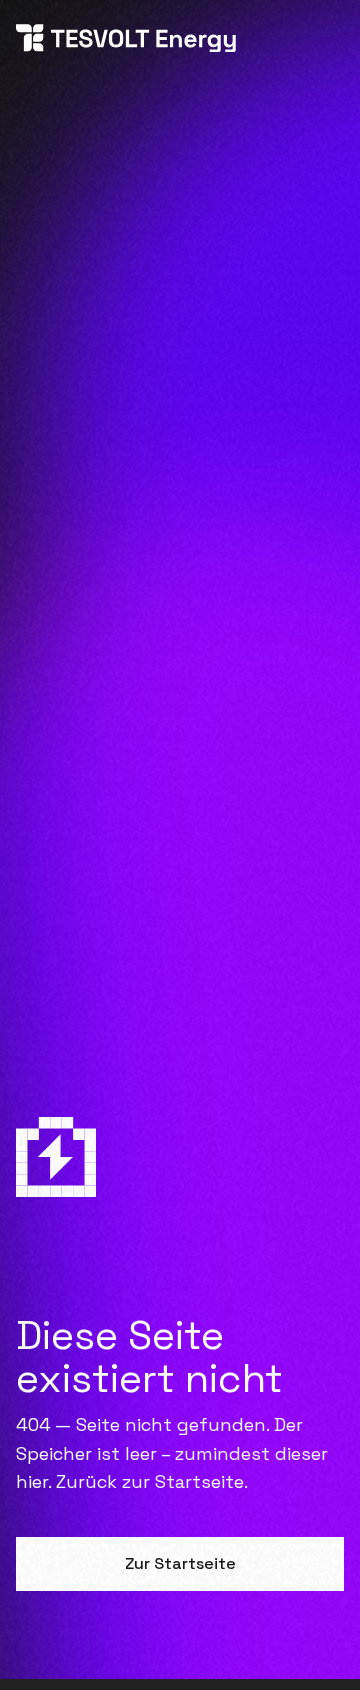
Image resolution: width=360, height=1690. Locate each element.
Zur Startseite (180, 1563)
